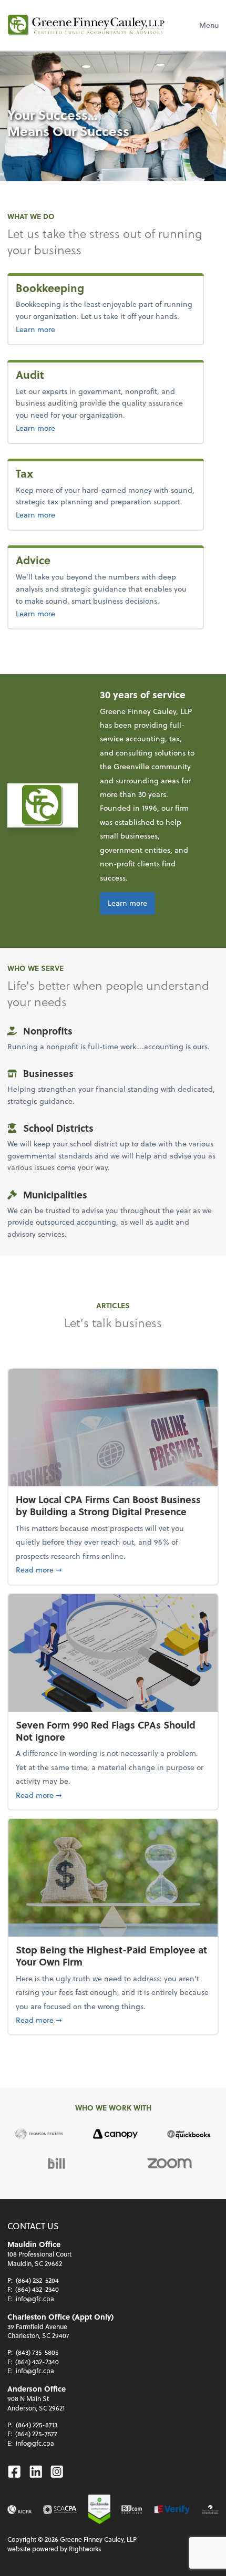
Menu (209, 25)
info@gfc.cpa (35, 2299)
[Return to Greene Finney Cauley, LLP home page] (86, 25)
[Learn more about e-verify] (172, 2510)
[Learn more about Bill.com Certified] (132, 2510)
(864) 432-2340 (37, 2289)
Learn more (70, 329)
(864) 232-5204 (37, 2280)
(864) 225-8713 (37, 2425)
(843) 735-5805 (37, 2352)
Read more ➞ (113, 1569)
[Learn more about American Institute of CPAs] (20, 2510)
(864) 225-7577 (36, 2434)
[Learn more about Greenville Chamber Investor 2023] (210, 2510)
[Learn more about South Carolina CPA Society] (60, 2510)
